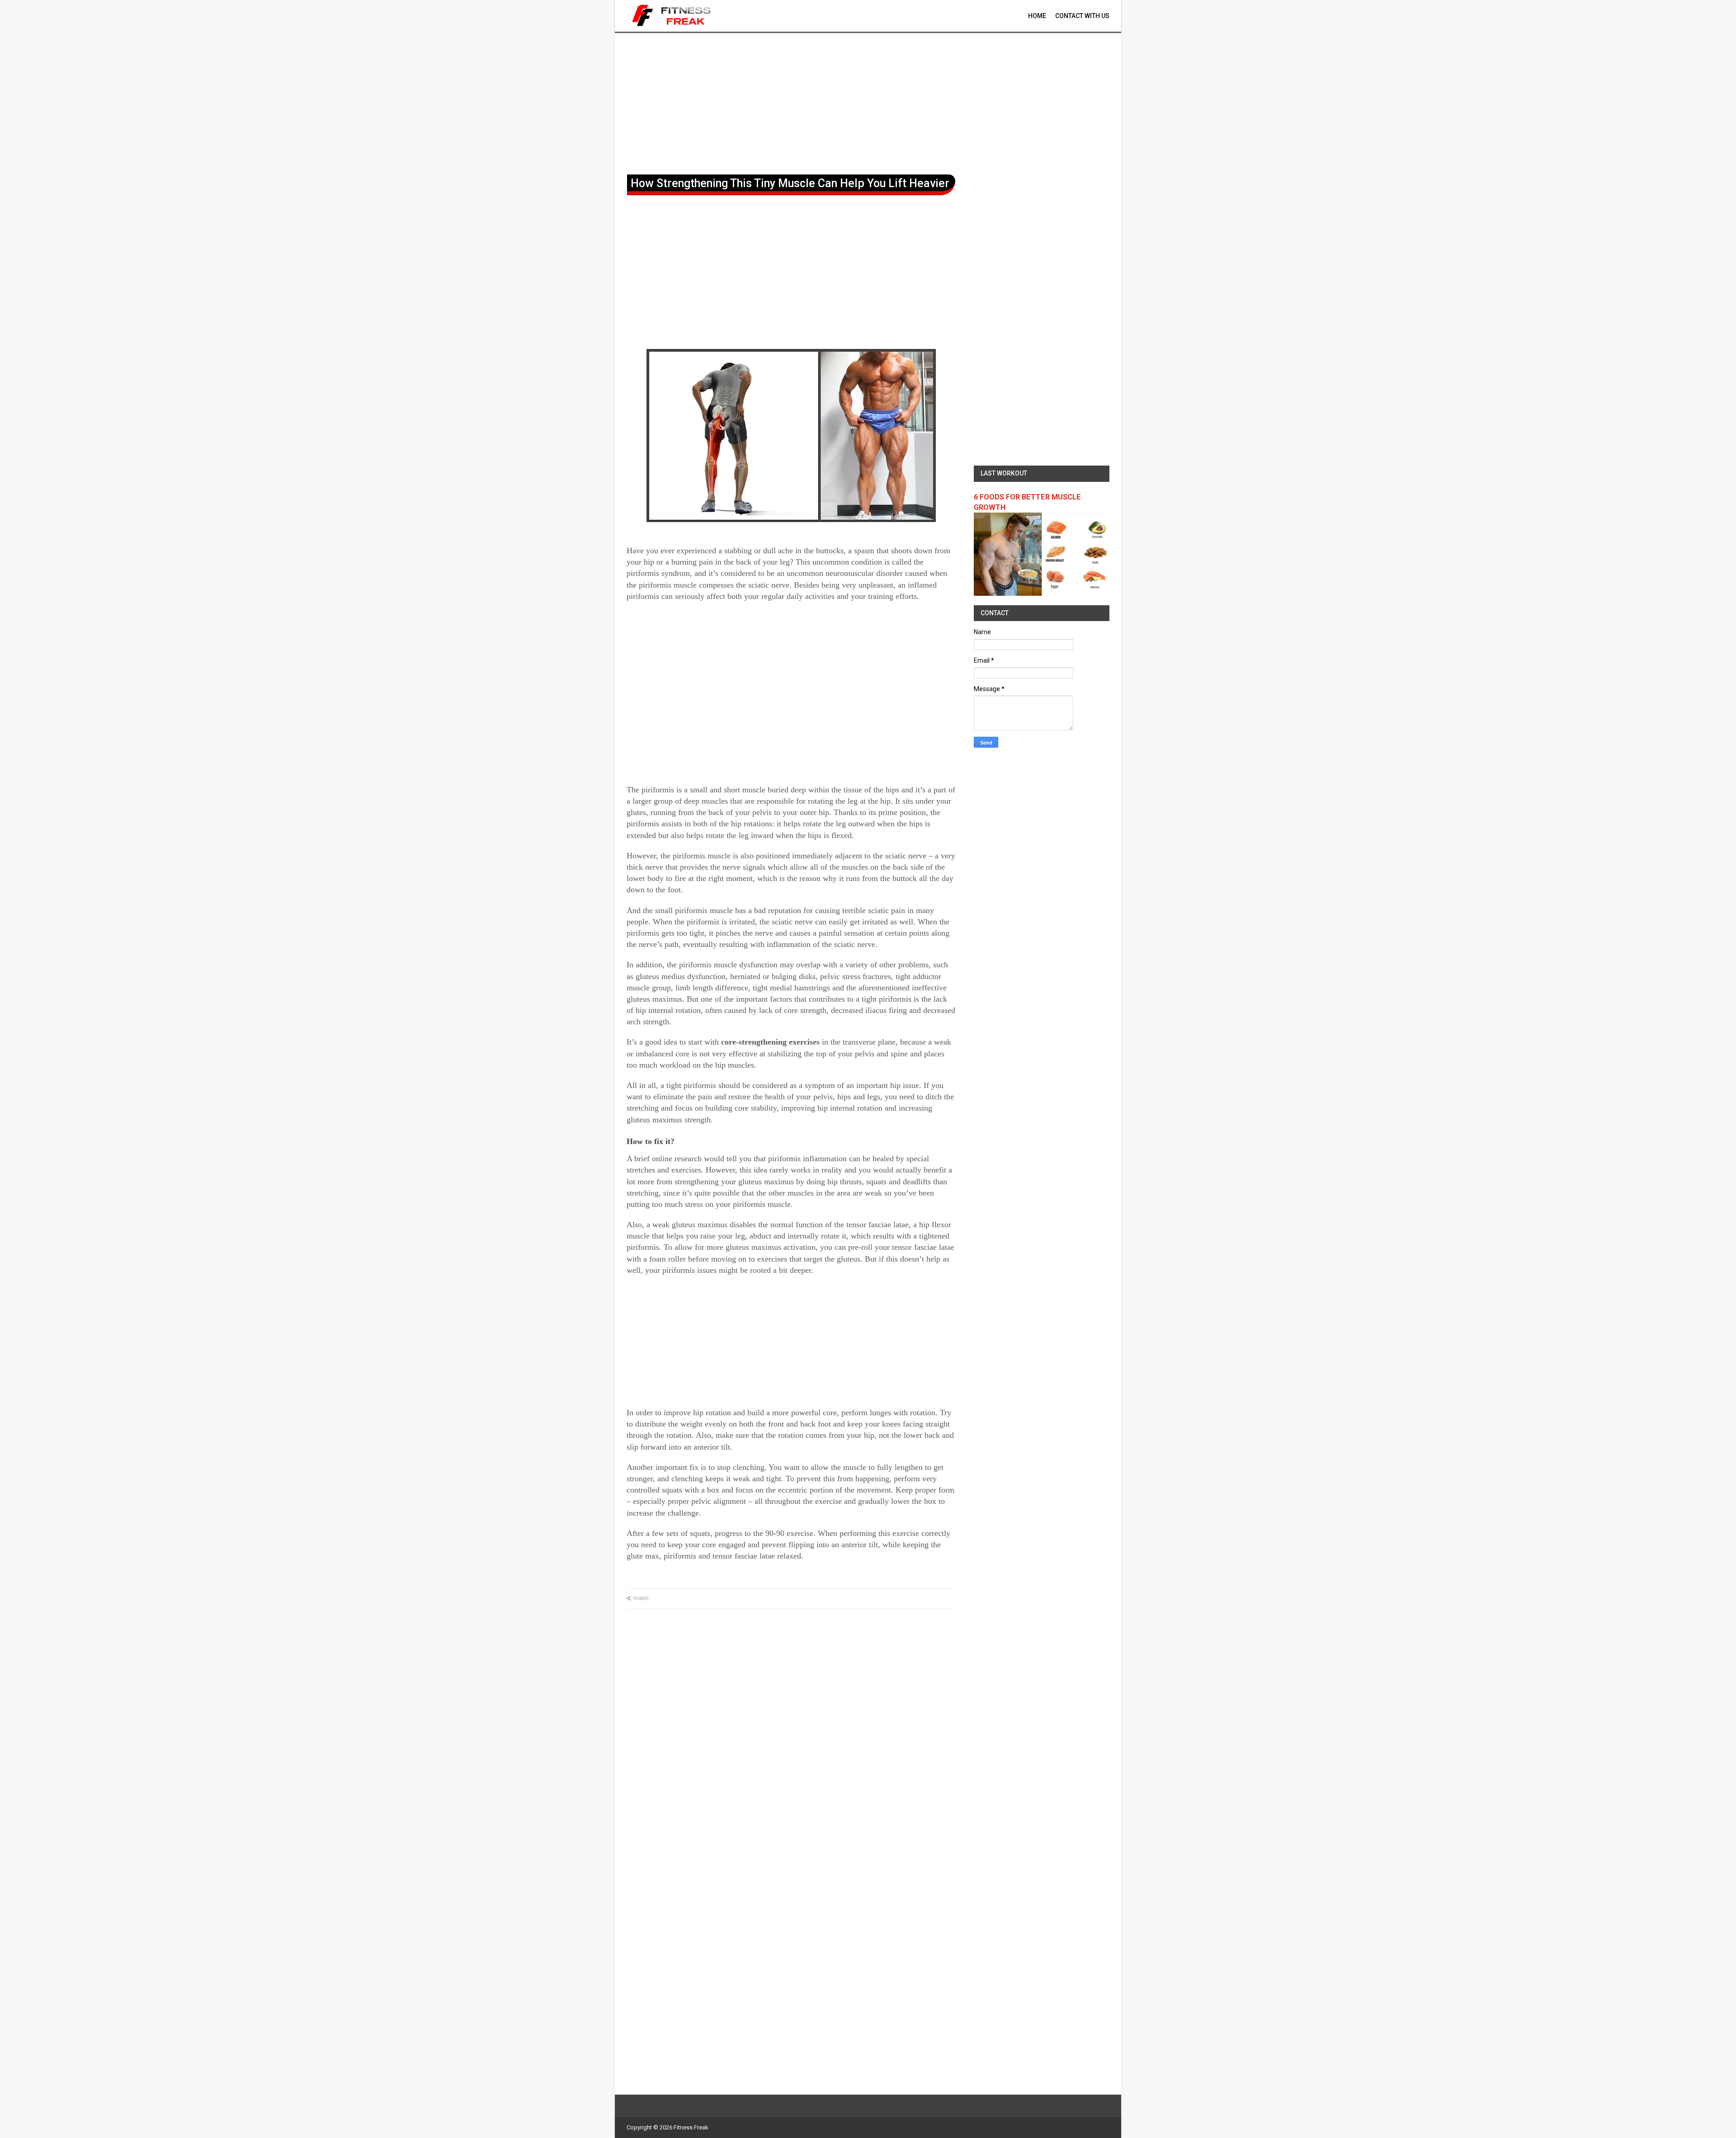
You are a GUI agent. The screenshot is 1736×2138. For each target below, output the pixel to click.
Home (1037, 16)
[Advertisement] (868, 102)
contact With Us (1082, 16)
